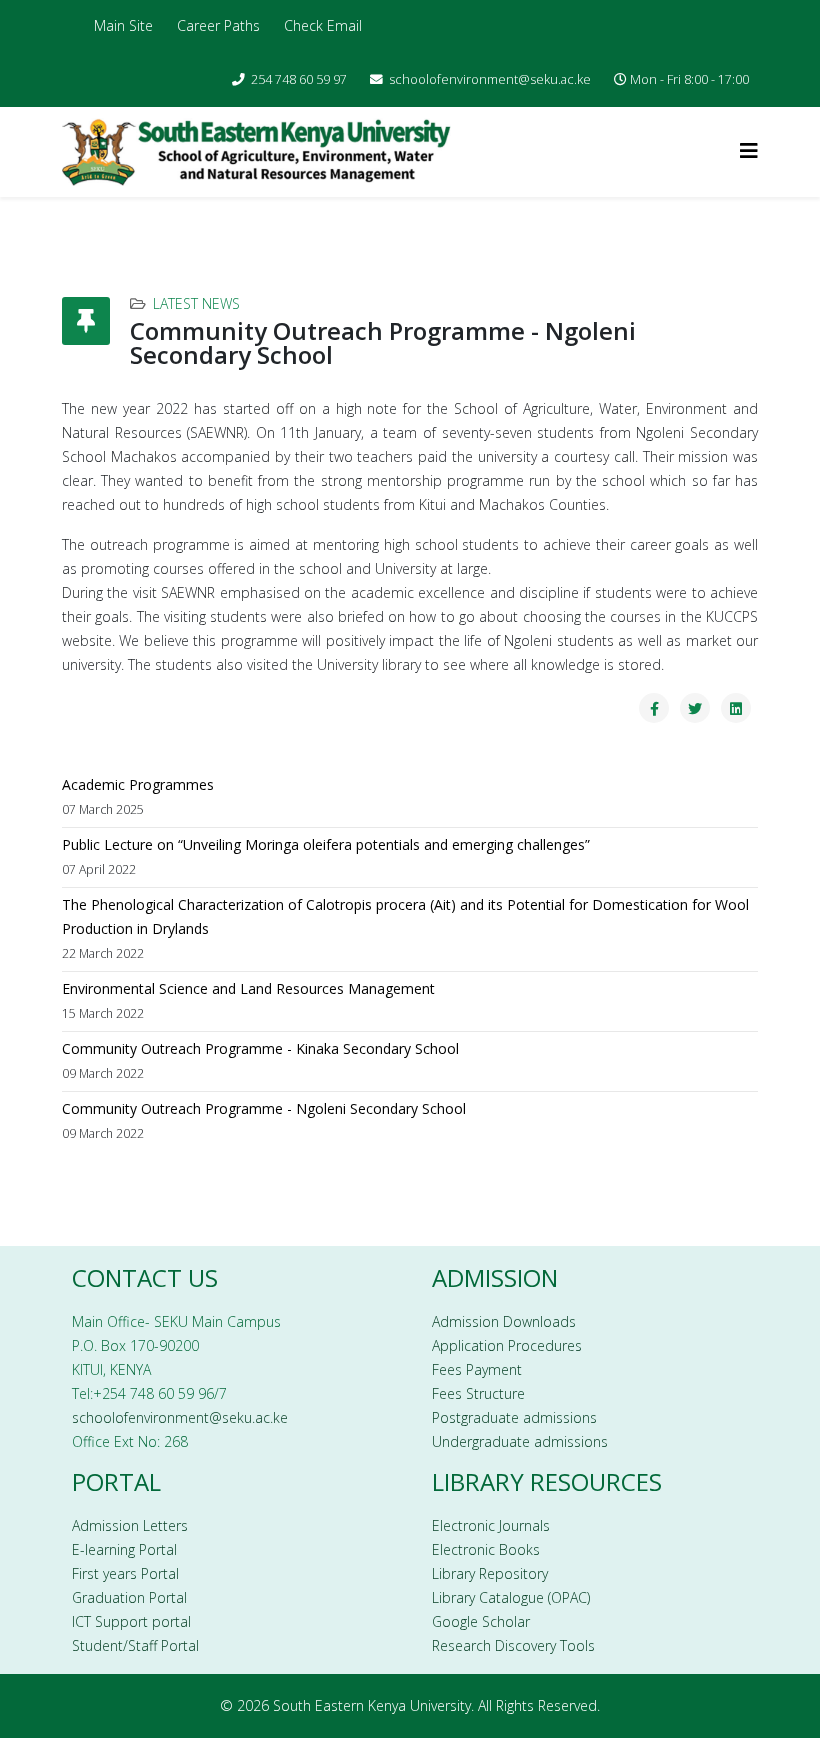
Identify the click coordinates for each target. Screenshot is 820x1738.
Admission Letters (130, 1525)
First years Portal (125, 1573)
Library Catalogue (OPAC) (511, 1597)
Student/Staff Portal (135, 1645)
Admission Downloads (504, 1321)
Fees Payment (477, 1369)
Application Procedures (507, 1345)
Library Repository (490, 1573)
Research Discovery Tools (513, 1645)
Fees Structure (478, 1393)
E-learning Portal (124, 1549)
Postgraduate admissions (514, 1417)
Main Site (123, 25)
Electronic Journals (491, 1525)
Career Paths (218, 25)
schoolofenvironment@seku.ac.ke (490, 79)
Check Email (323, 25)
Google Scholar (481, 1621)
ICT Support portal (131, 1621)
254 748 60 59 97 (299, 79)
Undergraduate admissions (520, 1441)
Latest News (196, 303)
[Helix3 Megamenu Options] (749, 150)
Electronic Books (486, 1549)
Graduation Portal (129, 1597)
